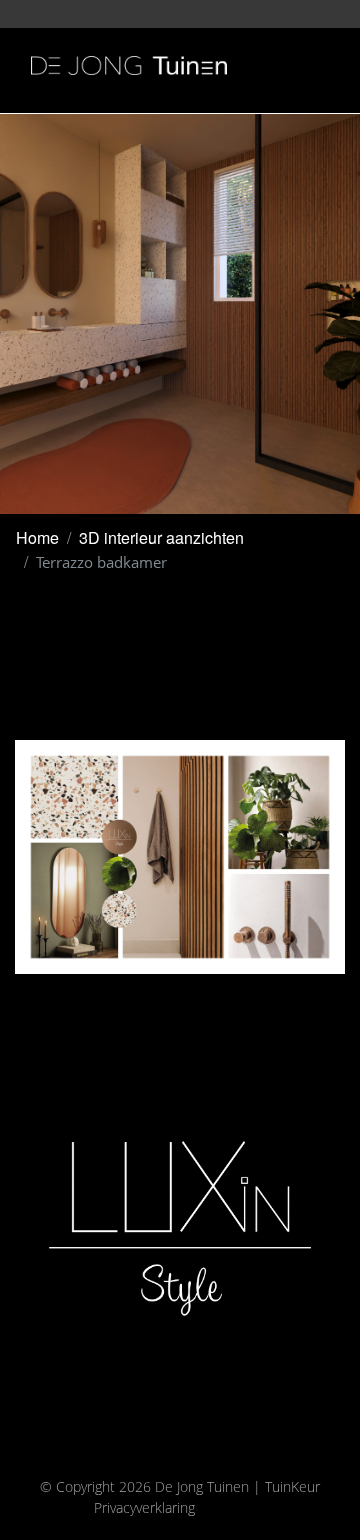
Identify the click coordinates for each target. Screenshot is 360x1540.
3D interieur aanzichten (161, 537)
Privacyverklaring (144, 1507)
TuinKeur (292, 1486)
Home (37, 537)
